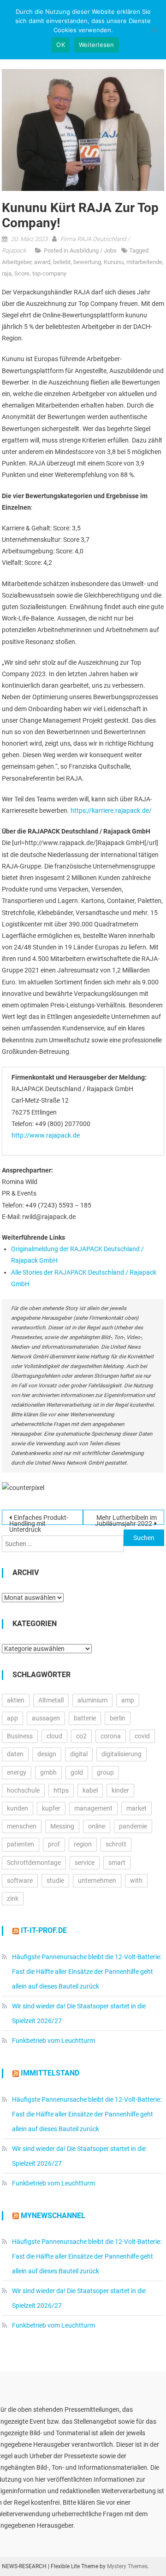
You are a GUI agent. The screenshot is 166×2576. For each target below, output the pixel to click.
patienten (21, 1844)
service (85, 1863)
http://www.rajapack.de (46, 1135)
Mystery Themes (127, 2566)
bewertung (87, 262)
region (83, 1844)
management (93, 1808)
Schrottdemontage (34, 1863)
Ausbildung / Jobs (93, 250)
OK (61, 45)
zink (13, 1898)
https (61, 1790)
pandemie (133, 1826)
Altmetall (51, 1700)
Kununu (114, 262)
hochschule (23, 1790)
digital (79, 1754)
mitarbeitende (144, 262)
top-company (49, 273)
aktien (16, 1700)
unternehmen (97, 1880)
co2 (81, 1736)
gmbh (48, 1772)
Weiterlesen (97, 45)
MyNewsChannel (53, 2216)
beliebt (62, 262)
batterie (85, 1718)
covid (142, 1736)
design (47, 1754)
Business (20, 1736)
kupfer (51, 1808)
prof (54, 1844)
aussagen (46, 1718)
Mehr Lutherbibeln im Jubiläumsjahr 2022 (126, 1519)
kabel (90, 1790)
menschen (22, 1826)
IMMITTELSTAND (50, 2073)
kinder (120, 1790)
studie (55, 1880)
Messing (62, 1826)
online (97, 1826)
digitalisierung (122, 1754)
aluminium (92, 1700)
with (136, 1880)
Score (22, 273)
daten (15, 1754)
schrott (116, 1844)
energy (17, 1772)
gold (77, 1772)
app (12, 1718)
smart (117, 1863)
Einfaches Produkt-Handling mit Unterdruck (39, 1519)
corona (111, 1736)
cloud (54, 1736)
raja (7, 273)
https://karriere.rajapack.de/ (111, 811)
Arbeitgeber (17, 262)
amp (128, 1700)
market (136, 1808)
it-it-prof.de (44, 1930)
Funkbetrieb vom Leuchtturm (53, 2041)
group (105, 1772)
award (42, 262)
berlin (118, 1718)
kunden (18, 1808)
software (20, 1880)
